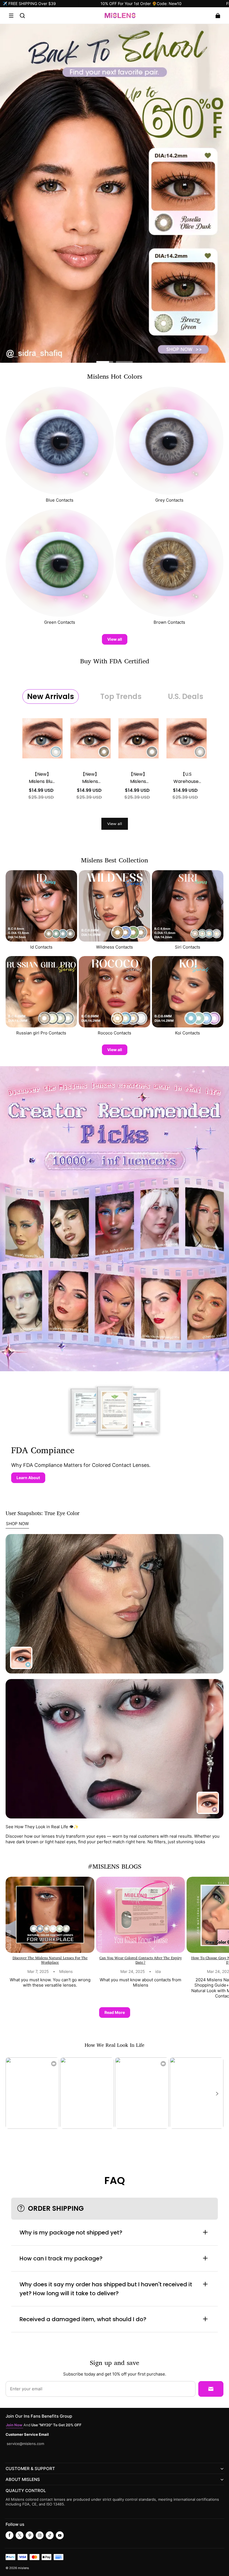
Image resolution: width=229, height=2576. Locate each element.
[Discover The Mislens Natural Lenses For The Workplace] (50, 1915)
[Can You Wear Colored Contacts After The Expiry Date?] (140, 1915)
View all (115, 639)
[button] (11, 16)
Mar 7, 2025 (38, 1972)
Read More (115, 2012)
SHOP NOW (17, 1524)
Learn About (28, 1478)
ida (158, 1972)
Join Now (15, 2425)
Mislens (66, 1972)
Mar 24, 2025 (133, 1972)
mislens (23, 2568)
